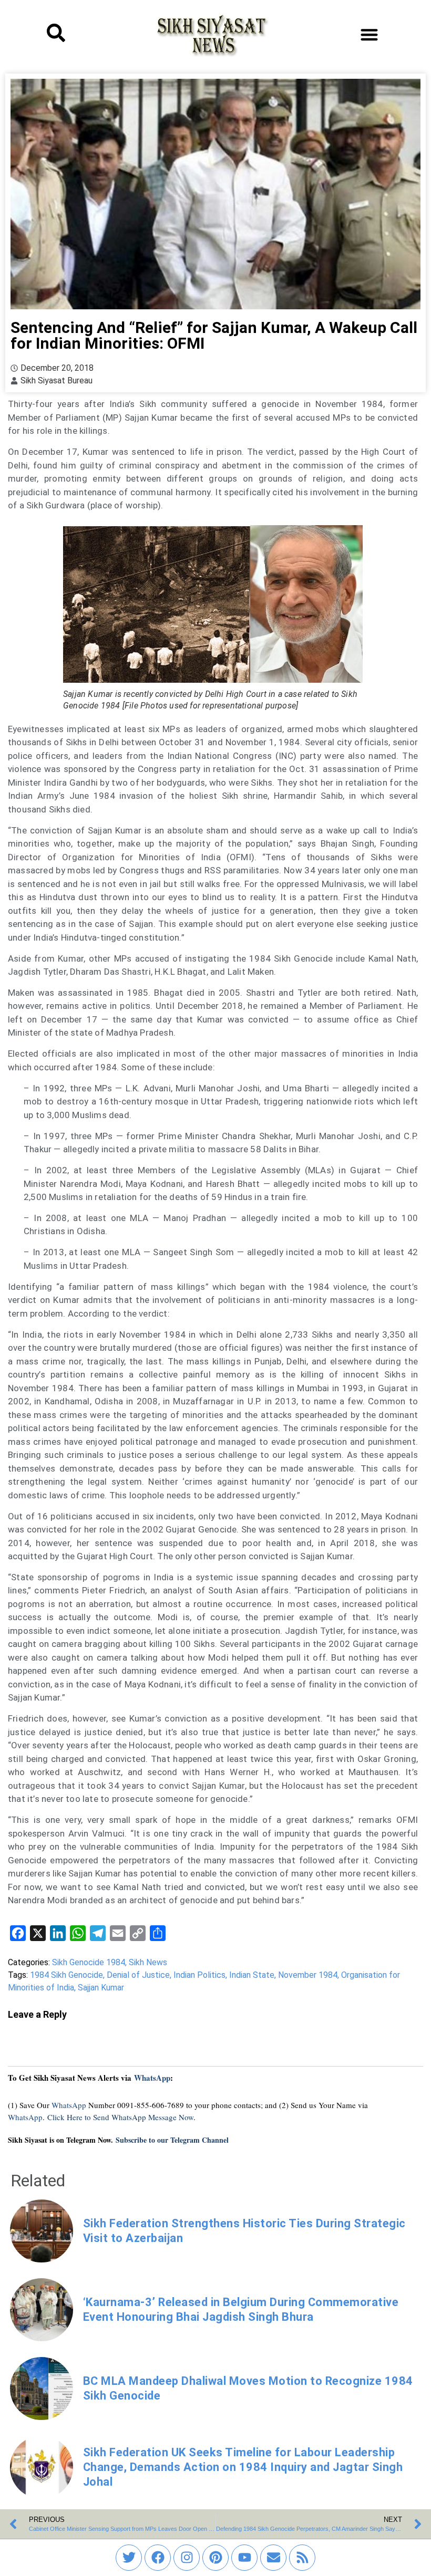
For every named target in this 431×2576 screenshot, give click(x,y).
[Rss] (302, 2558)
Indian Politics (199, 1975)
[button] (369, 34)
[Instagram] (187, 2558)
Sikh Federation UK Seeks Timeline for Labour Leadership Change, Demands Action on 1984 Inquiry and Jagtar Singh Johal (243, 2467)
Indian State (252, 1975)
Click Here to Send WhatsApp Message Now (120, 2117)
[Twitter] (129, 2558)
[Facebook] (158, 2558)
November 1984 (308, 1975)
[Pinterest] (215, 2558)
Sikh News (148, 1962)
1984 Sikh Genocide (66, 1975)
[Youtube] (244, 2558)
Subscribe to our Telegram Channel (172, 2140)
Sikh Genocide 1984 (89, 1962)
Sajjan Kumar (101, 1988)
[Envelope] (273, 2558)
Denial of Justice (138, 1975)
